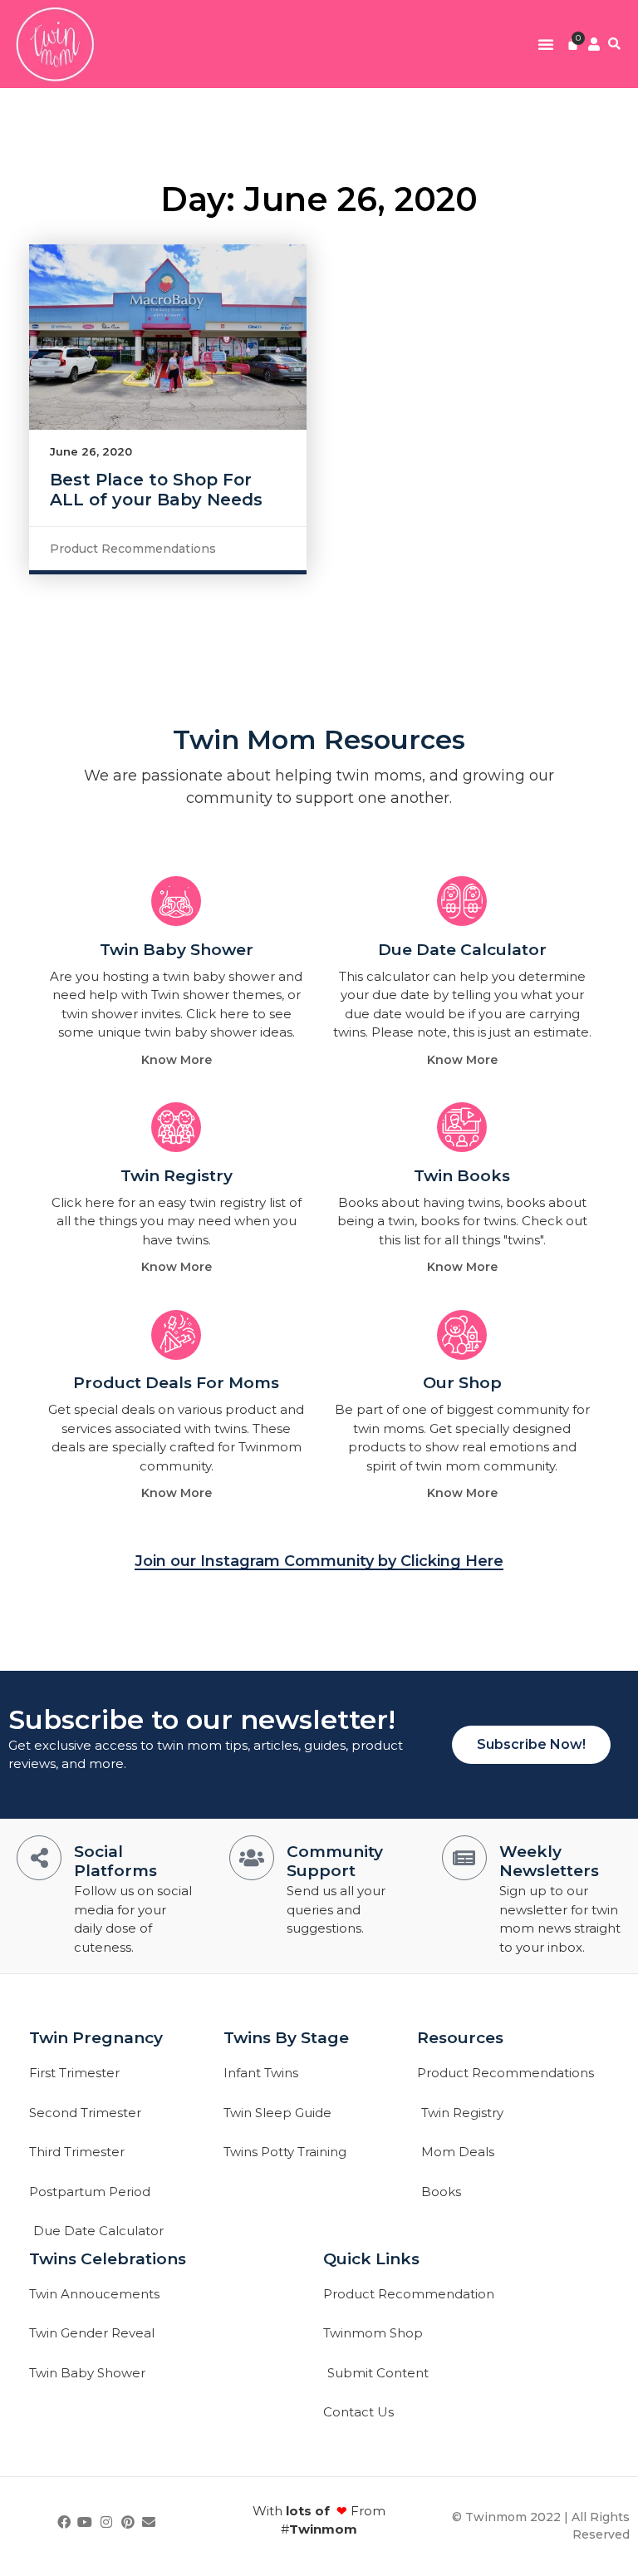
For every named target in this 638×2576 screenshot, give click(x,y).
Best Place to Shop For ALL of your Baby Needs (156, 490)
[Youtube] (86, 2523)
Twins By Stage (286, 2038)
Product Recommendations (133, 549)
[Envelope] (149, 2523)
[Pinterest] (128, 2523)
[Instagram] (106, 2523)
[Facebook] (64, 2523)
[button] (546, 44)
